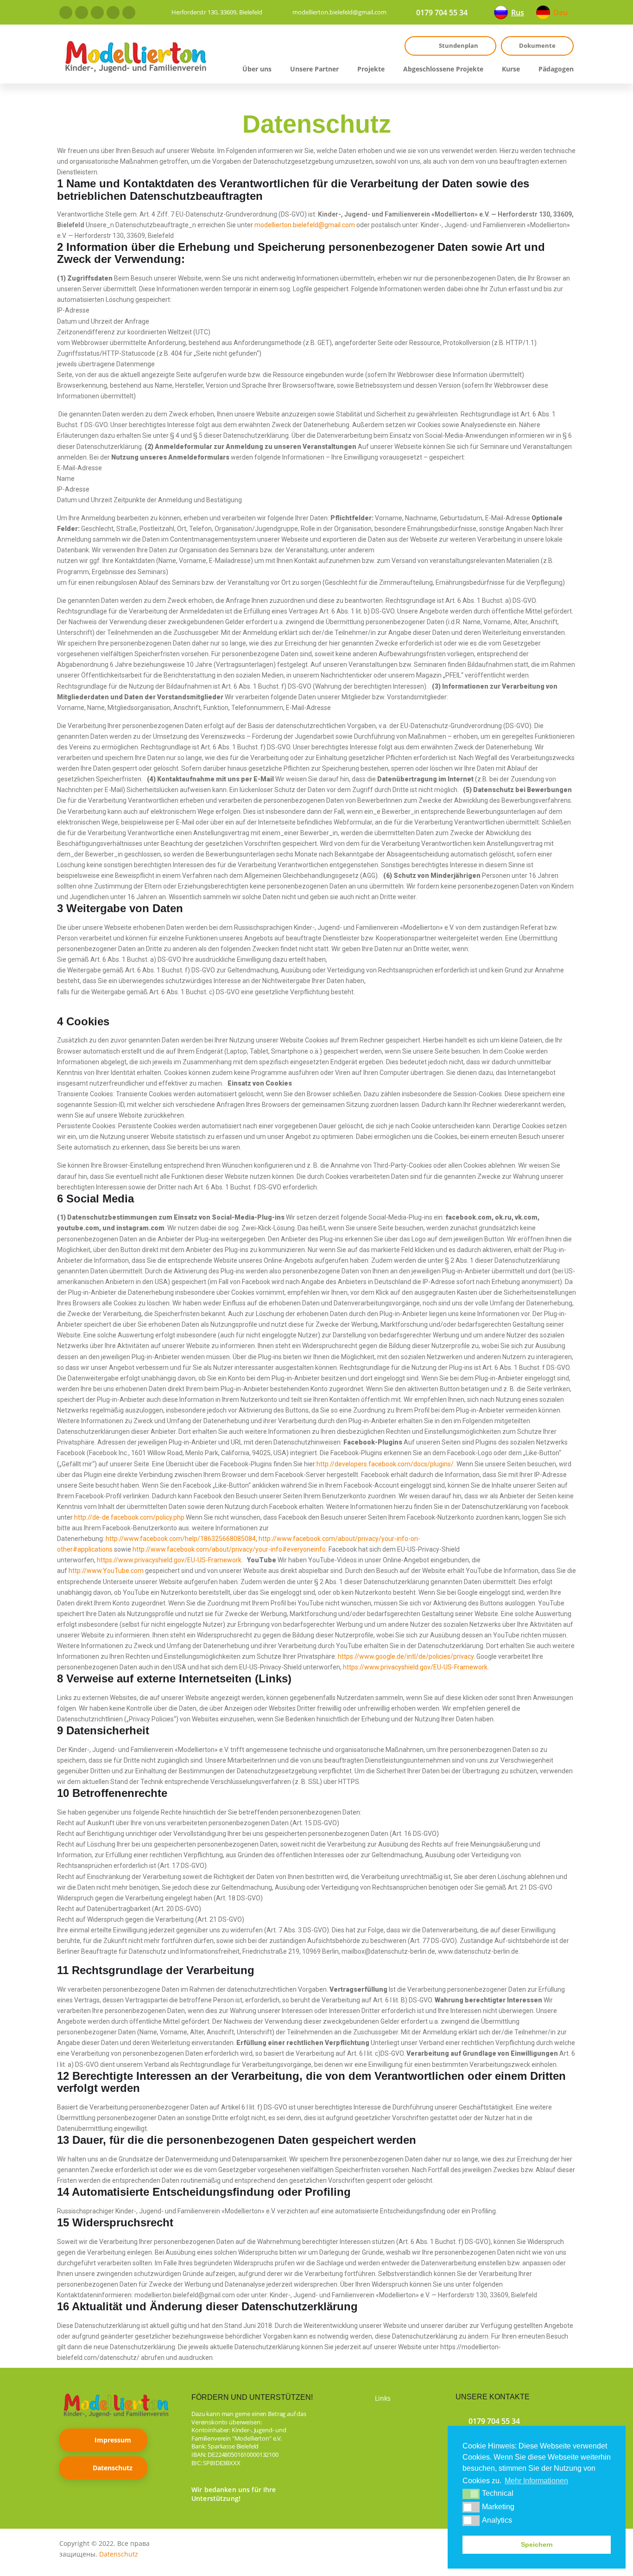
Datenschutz (113, 2468)
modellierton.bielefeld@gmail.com (339, 12)
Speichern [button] (537, 2544)
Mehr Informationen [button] (536, 2481)
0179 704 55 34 (442, 13)
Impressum (113, 2440)
